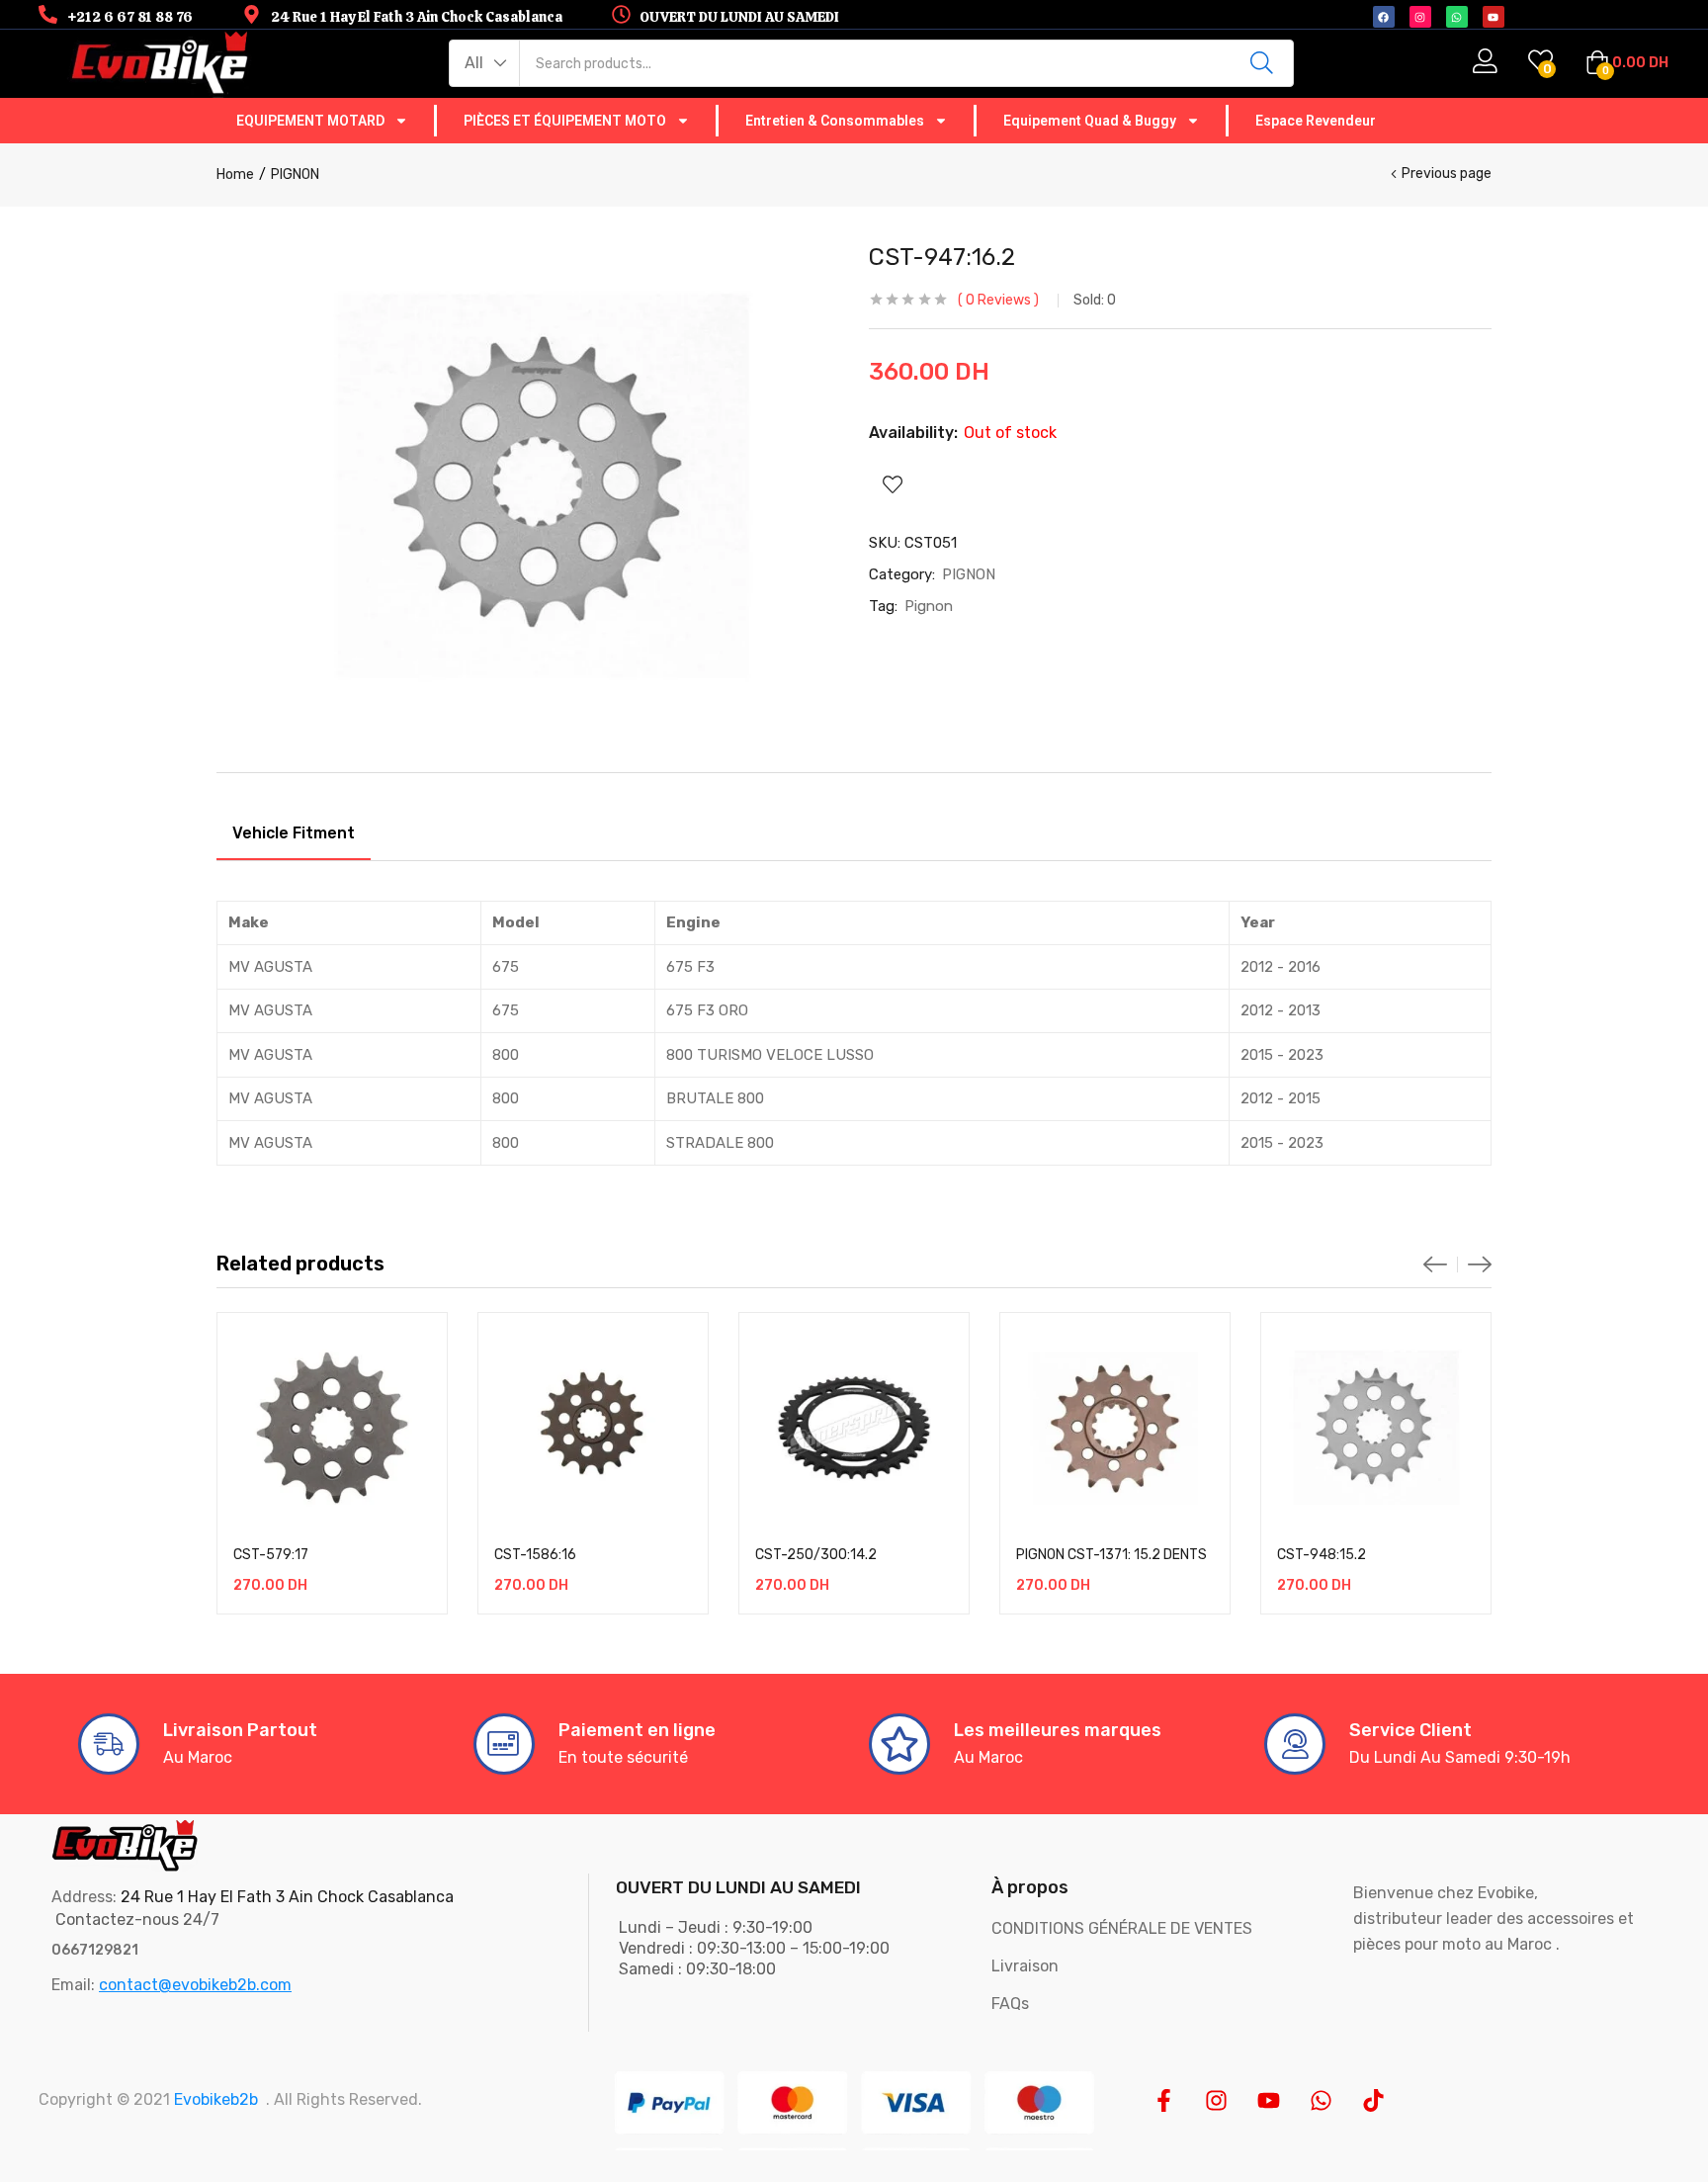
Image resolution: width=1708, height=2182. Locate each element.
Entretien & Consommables (835, 121)
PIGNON (295, 175)
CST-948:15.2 (1322, 1555)
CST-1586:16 (535, 1555)
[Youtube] (1269, 2100)
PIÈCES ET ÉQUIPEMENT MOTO (565, 121)
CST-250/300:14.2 (816, 1555)
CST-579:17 (271, 1555)
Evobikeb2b (216, 2099)
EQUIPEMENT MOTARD (310, 121)
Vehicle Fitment (294, 833)
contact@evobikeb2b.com (195, 1985)
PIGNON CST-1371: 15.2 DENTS (1111, 1555)
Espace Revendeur (1316, 121)
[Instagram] (1216, 2100)
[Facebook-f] (1164, 2100)
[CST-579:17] (332, 1428)
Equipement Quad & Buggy (1090, 121)
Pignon (929, 606)
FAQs (1010, 2004)
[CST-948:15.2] (1376, 1428)
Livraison (1025, 1966)
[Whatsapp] (1321, 2100)
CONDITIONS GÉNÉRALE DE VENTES (1122, 1928)
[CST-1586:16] (593, 1428)
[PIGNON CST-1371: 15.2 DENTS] (1115, 1428)
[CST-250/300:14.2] (854, 1428)
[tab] (294, 836)
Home (235, 175)
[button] (485, 63)
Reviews (998, 300)
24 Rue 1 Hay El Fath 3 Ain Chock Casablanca (287, 1897)
